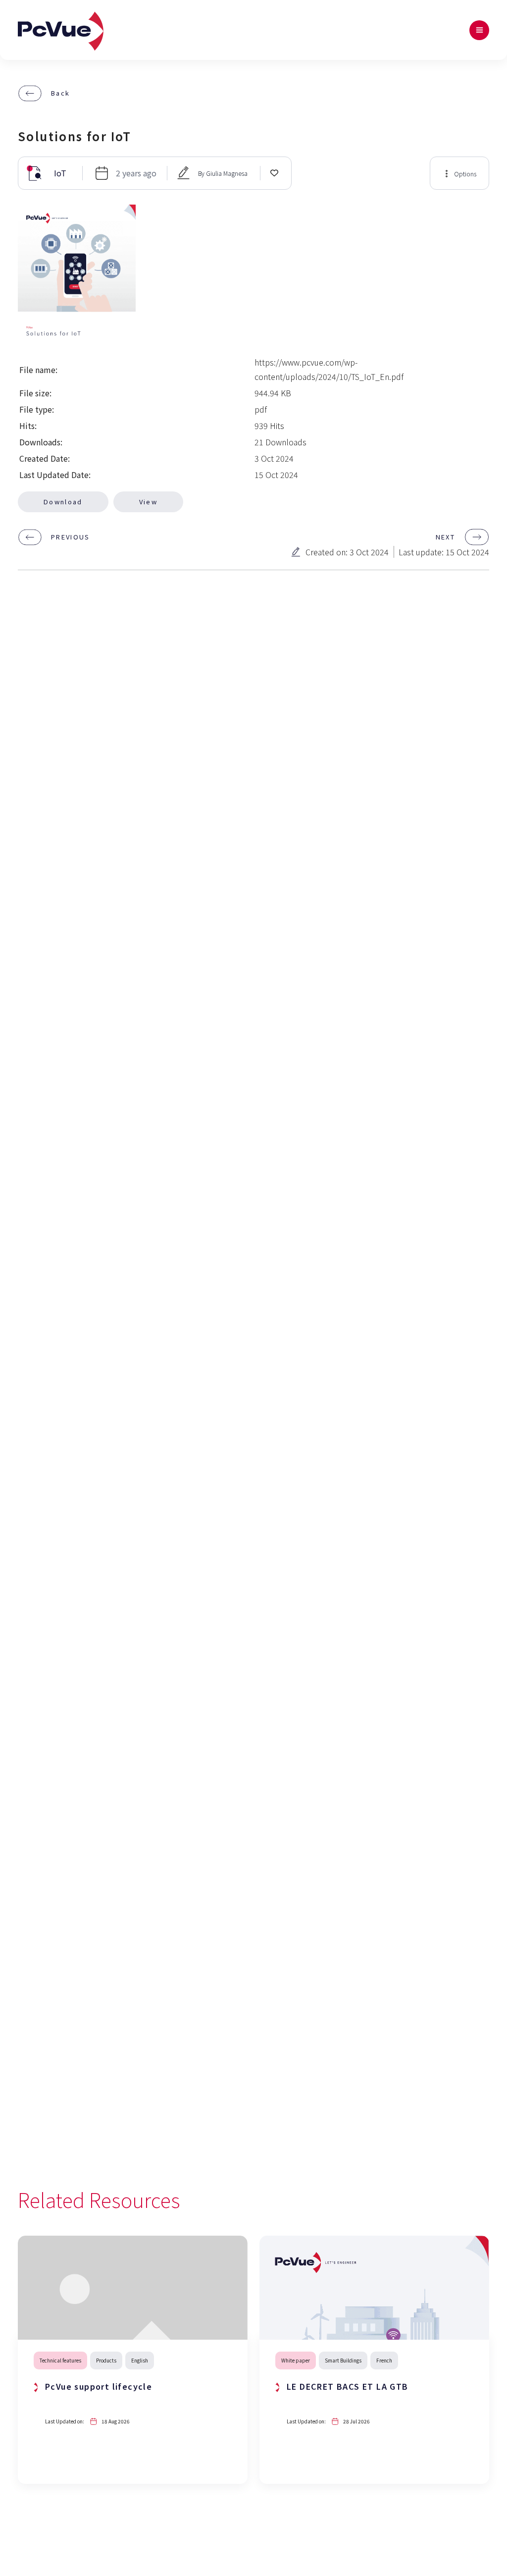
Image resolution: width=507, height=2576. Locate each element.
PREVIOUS (71, 537)
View (148, 502)
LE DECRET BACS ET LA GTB (348, 2386)
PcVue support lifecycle (99, 2386)
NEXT (445, 537)
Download (63, 502)
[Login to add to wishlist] (274, 172)
